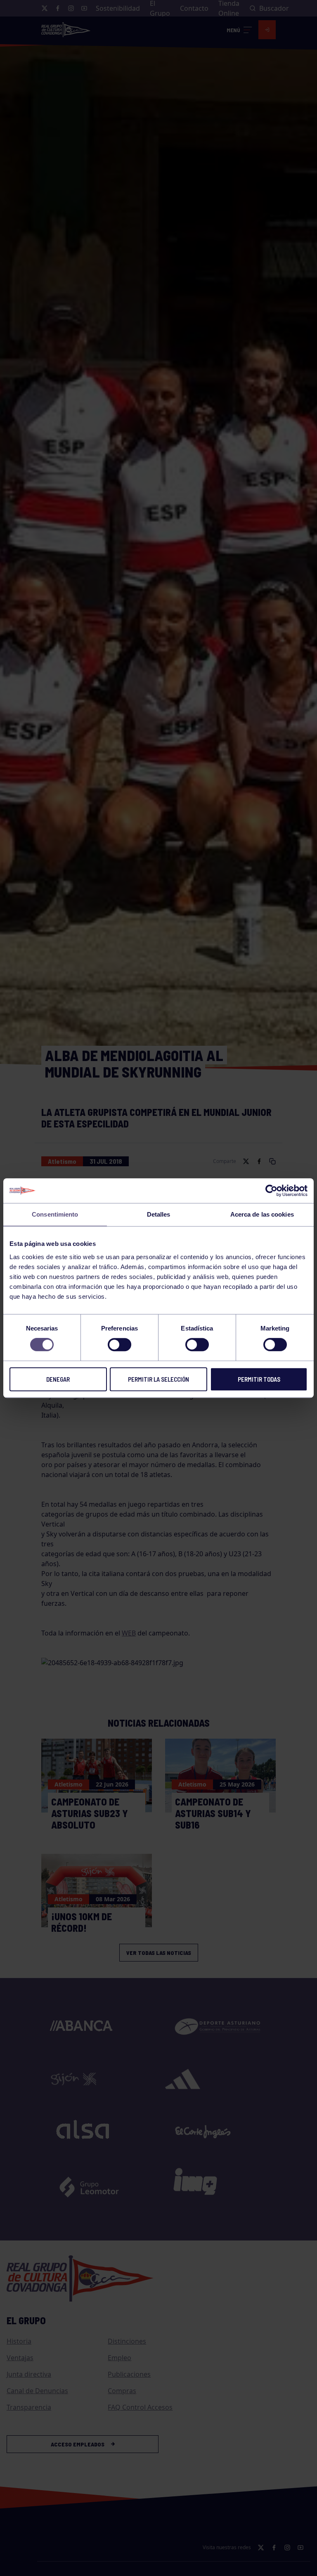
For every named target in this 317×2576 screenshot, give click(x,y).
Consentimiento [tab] (55, 1214)
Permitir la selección (158, 1379)
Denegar (58, 1379)
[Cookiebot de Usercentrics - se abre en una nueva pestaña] (271, 1191)
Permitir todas (259, 1379)
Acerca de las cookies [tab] (262, 1214)
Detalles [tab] (159, 1214)
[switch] (119, 1345)
